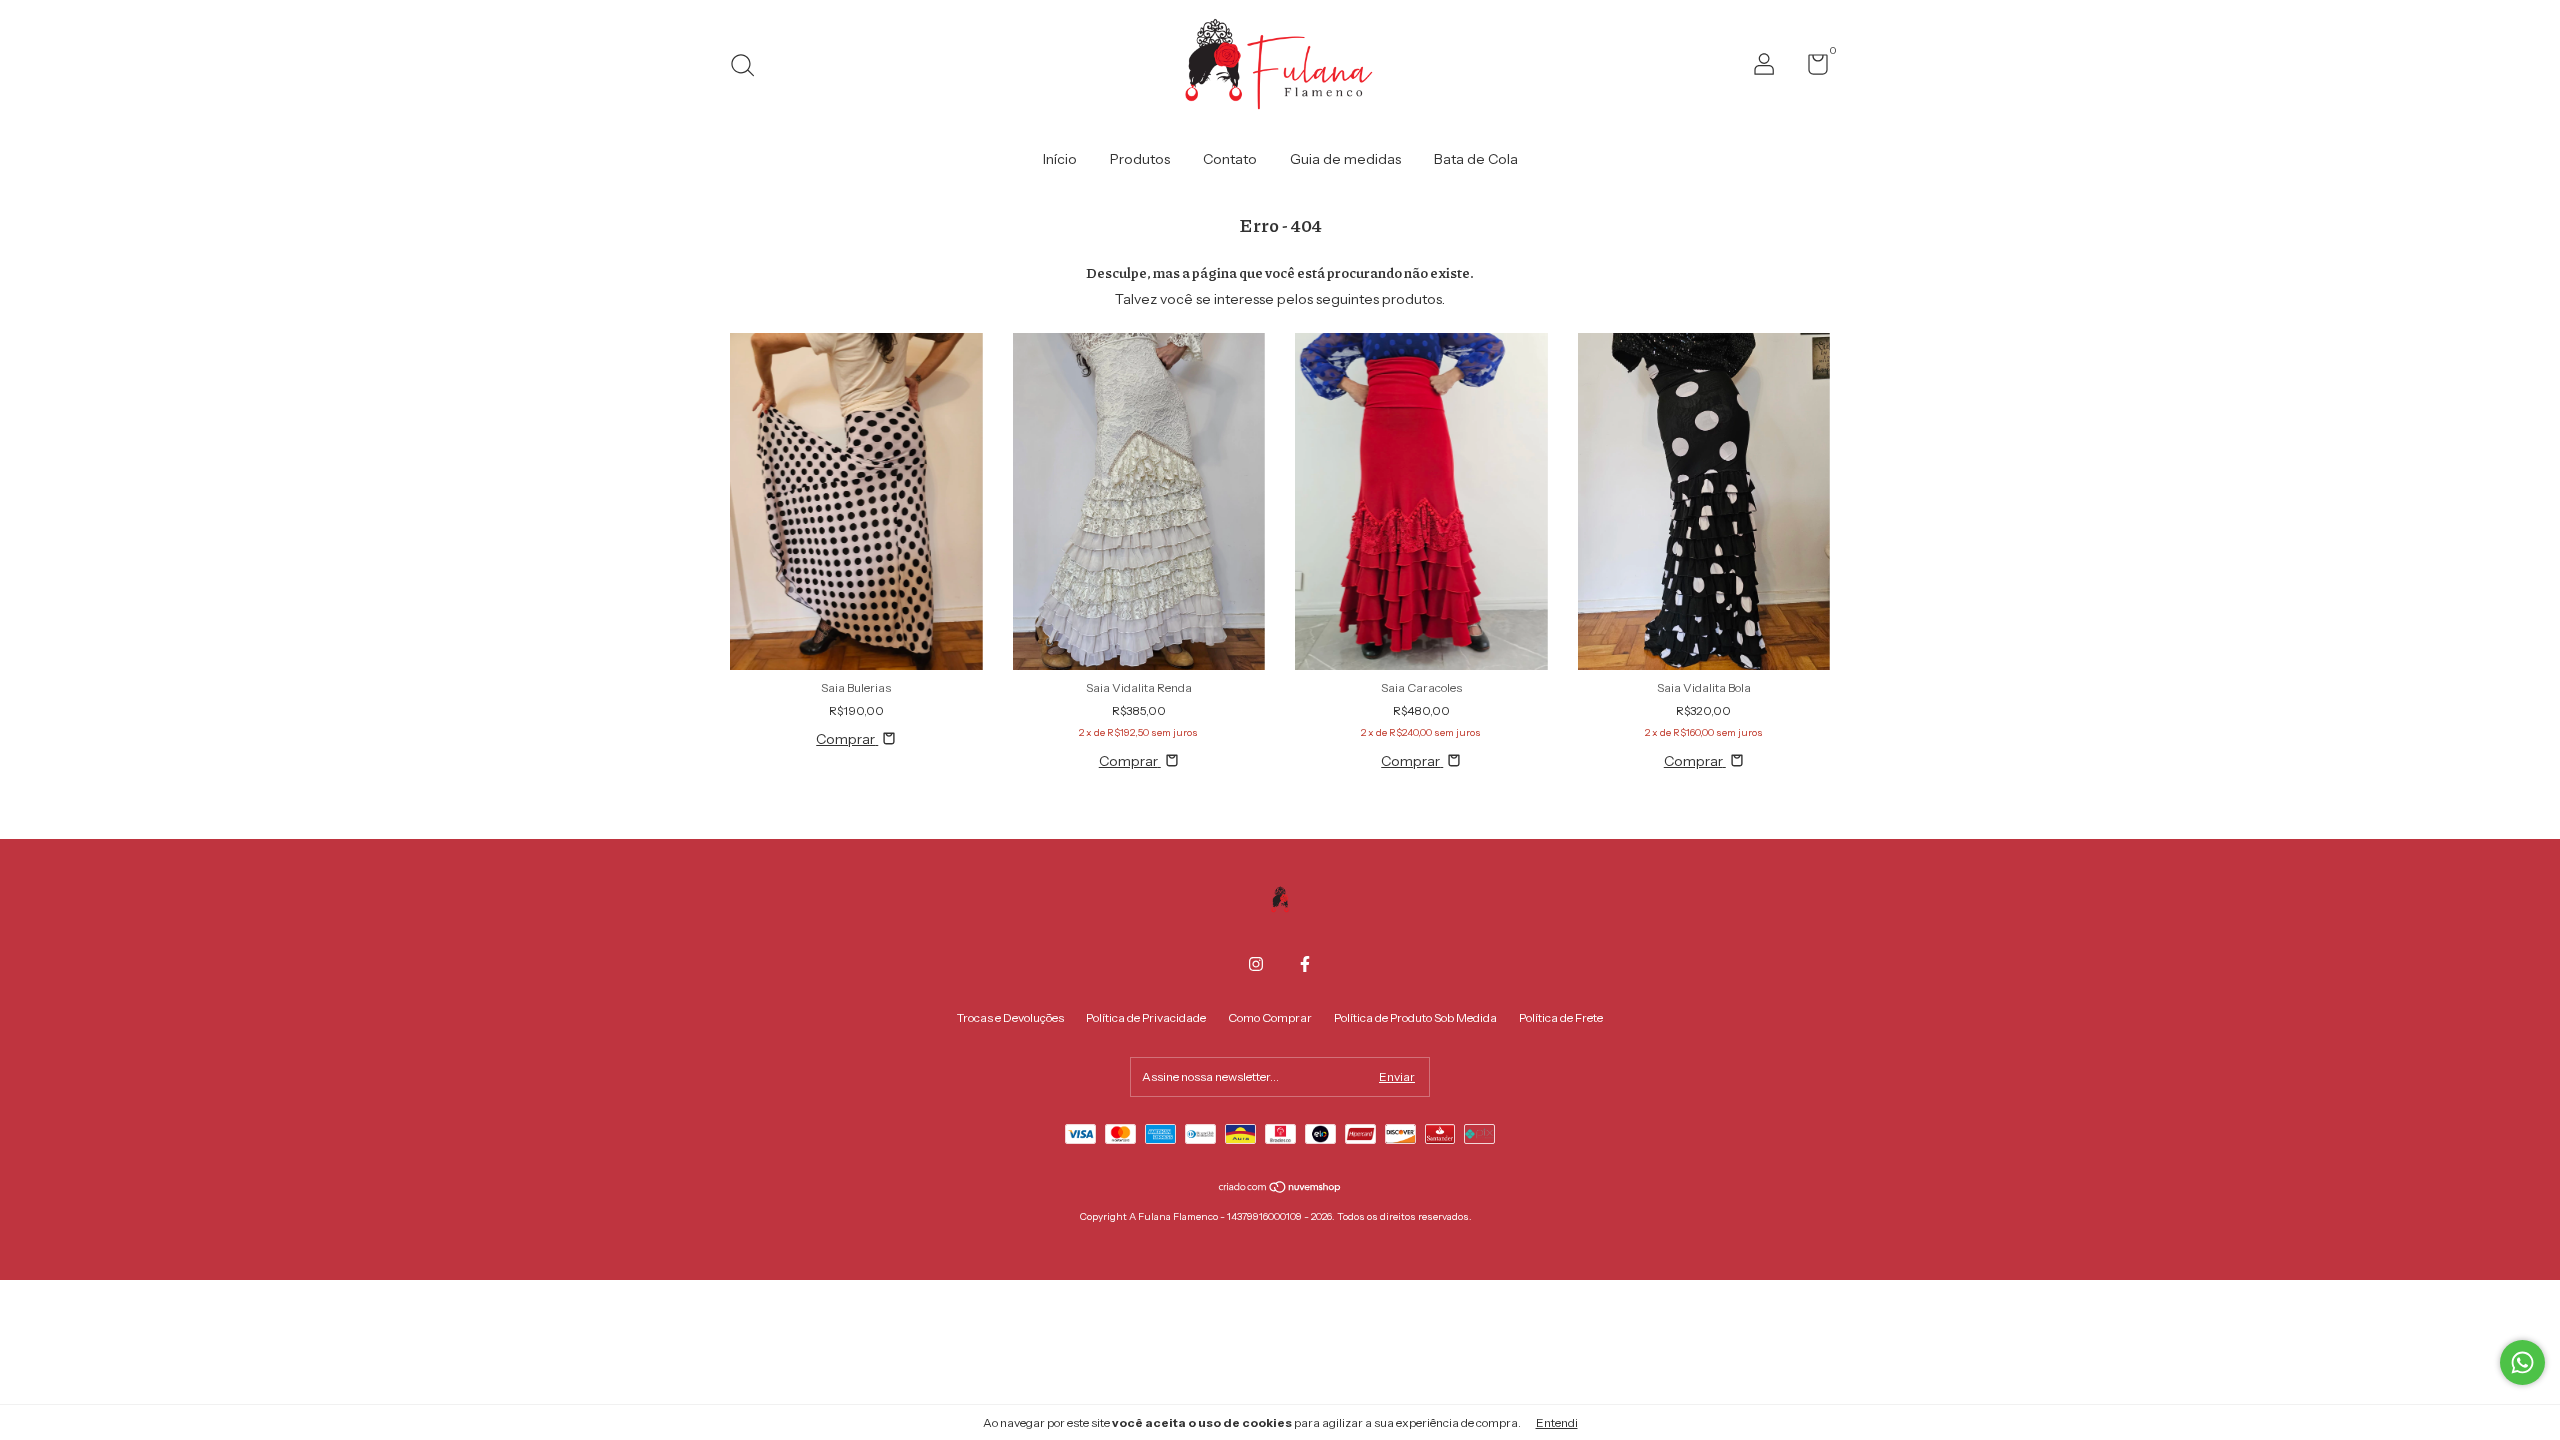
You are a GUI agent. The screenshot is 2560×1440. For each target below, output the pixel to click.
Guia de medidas (1345, 159)
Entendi (1557, 1422)
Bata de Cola (1476, 159)
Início (1060, 159)
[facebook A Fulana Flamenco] (1305, 964)
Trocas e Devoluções (1010, 1017)
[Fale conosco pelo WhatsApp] (2522, 1362)
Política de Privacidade (1146, 1017)
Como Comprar (1270, 1017)
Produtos (1140, 159)
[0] (1810, 68)
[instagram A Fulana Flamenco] (1256, 964)
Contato (1230, 159)
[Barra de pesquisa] (749, 67)
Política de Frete (1561, 1017)
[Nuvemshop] (1280, 1189)
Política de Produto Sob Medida (1415, 1017)
